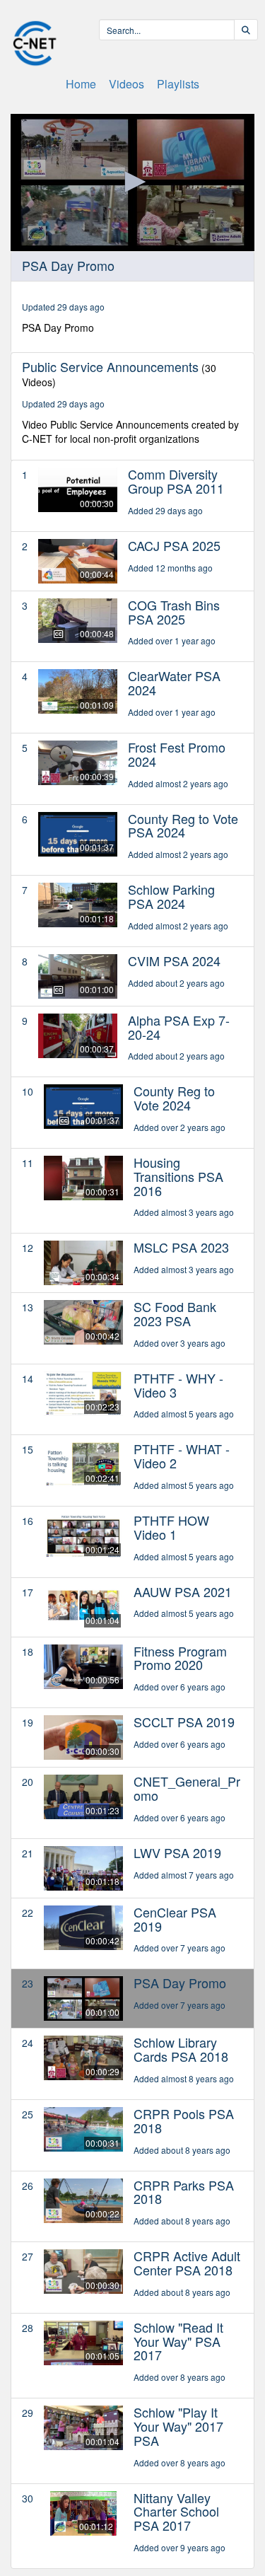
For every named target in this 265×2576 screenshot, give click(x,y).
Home (81, 84)
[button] (133, 182)
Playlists (178, 84)
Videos (126, 84)
